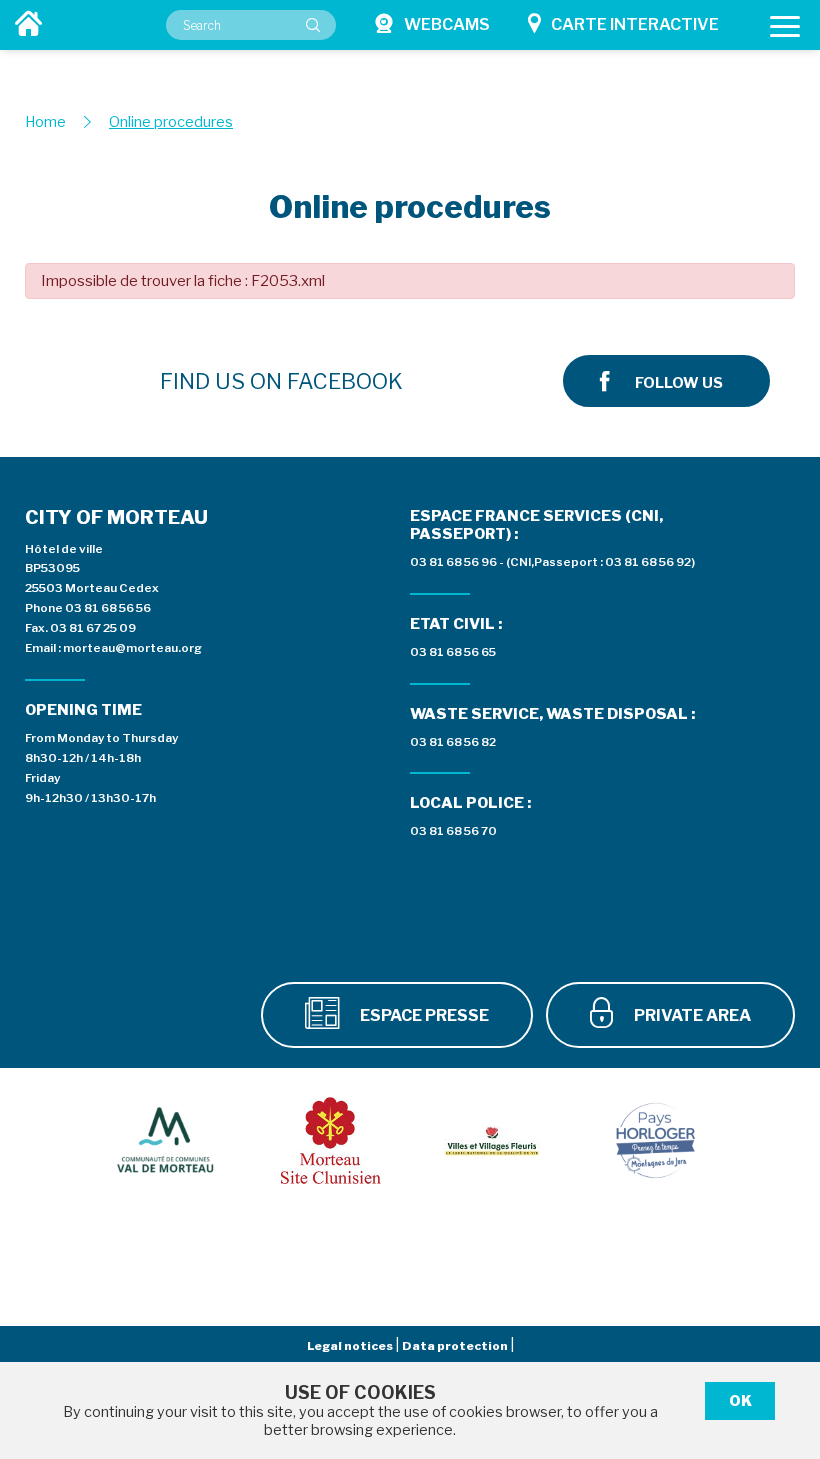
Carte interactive (635, 24)
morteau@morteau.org (132, 648)
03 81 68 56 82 (453, 742)
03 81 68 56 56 (108, 608)
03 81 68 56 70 (453, 831)
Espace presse (423, 1015)
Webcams (447, 24)
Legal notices (351, 1346)
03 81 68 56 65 (453, 652)
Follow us (679, 383)
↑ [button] (780, 1332)
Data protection (456, 1346)
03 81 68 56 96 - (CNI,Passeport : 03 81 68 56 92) (552, 562)
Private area (691, 1015)
